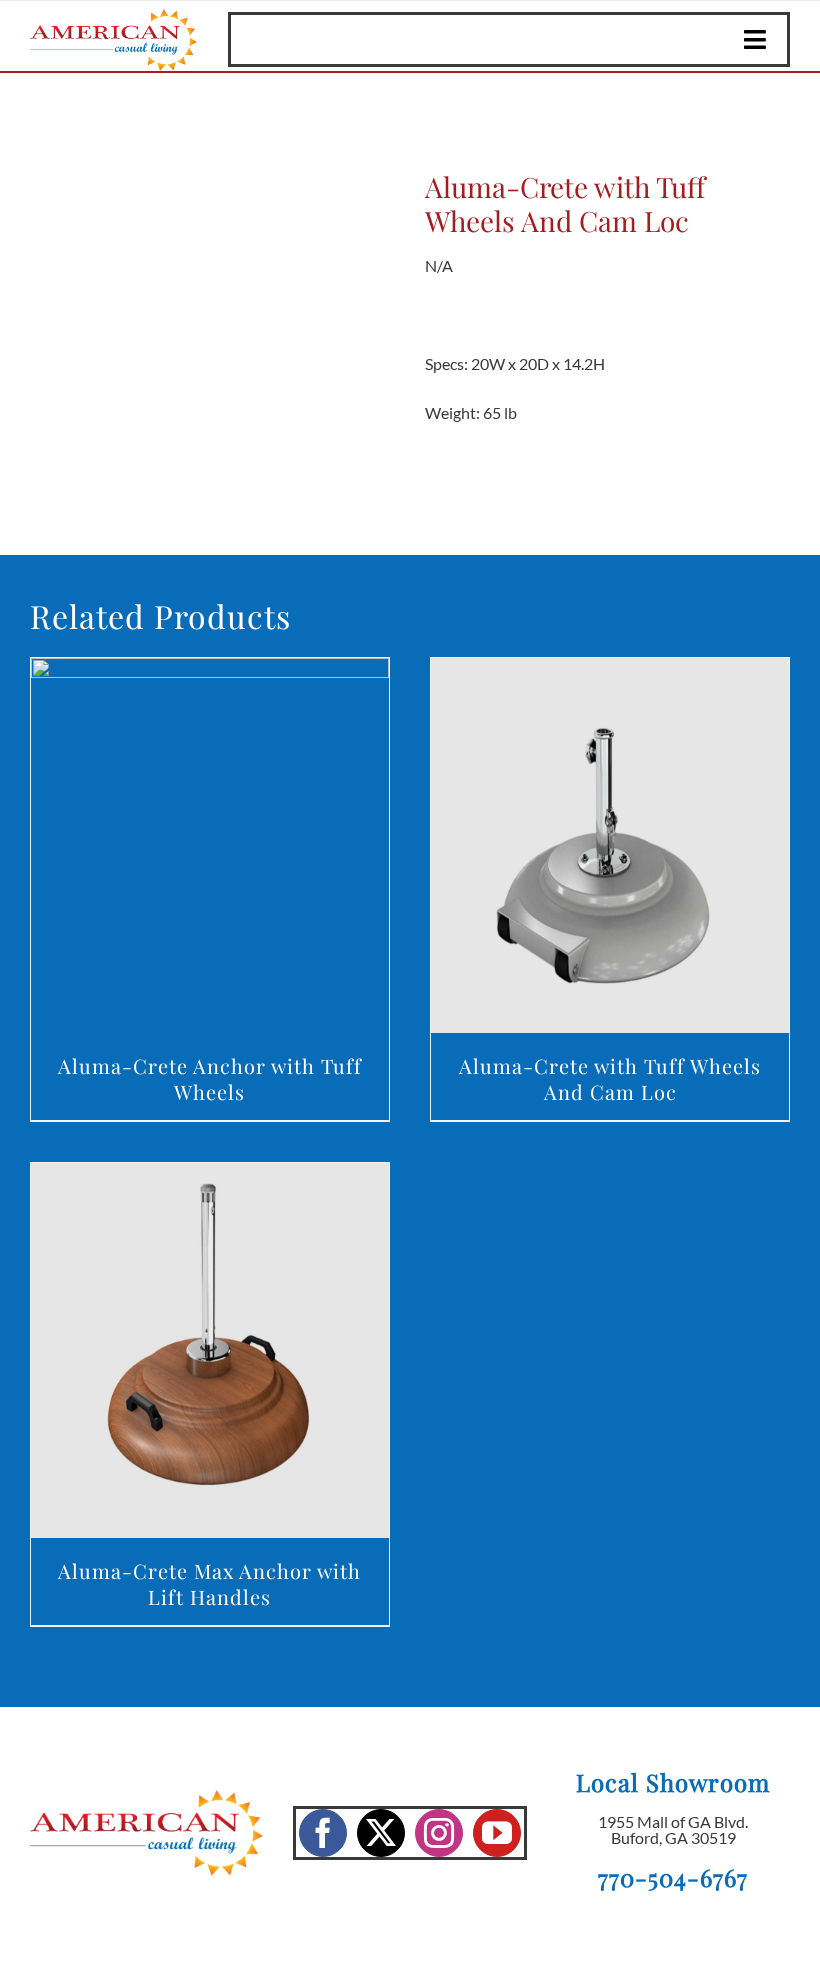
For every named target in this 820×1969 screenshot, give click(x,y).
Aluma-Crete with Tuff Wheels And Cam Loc (610, 1078)
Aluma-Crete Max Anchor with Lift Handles (209, 1583)
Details (209, 849)
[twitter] (381, 1833)
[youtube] (497, 1833)
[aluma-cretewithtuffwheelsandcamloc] (212, 304)
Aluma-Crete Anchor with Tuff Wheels (210, 1078)
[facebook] (323, 1833)
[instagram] (439, 1833)
